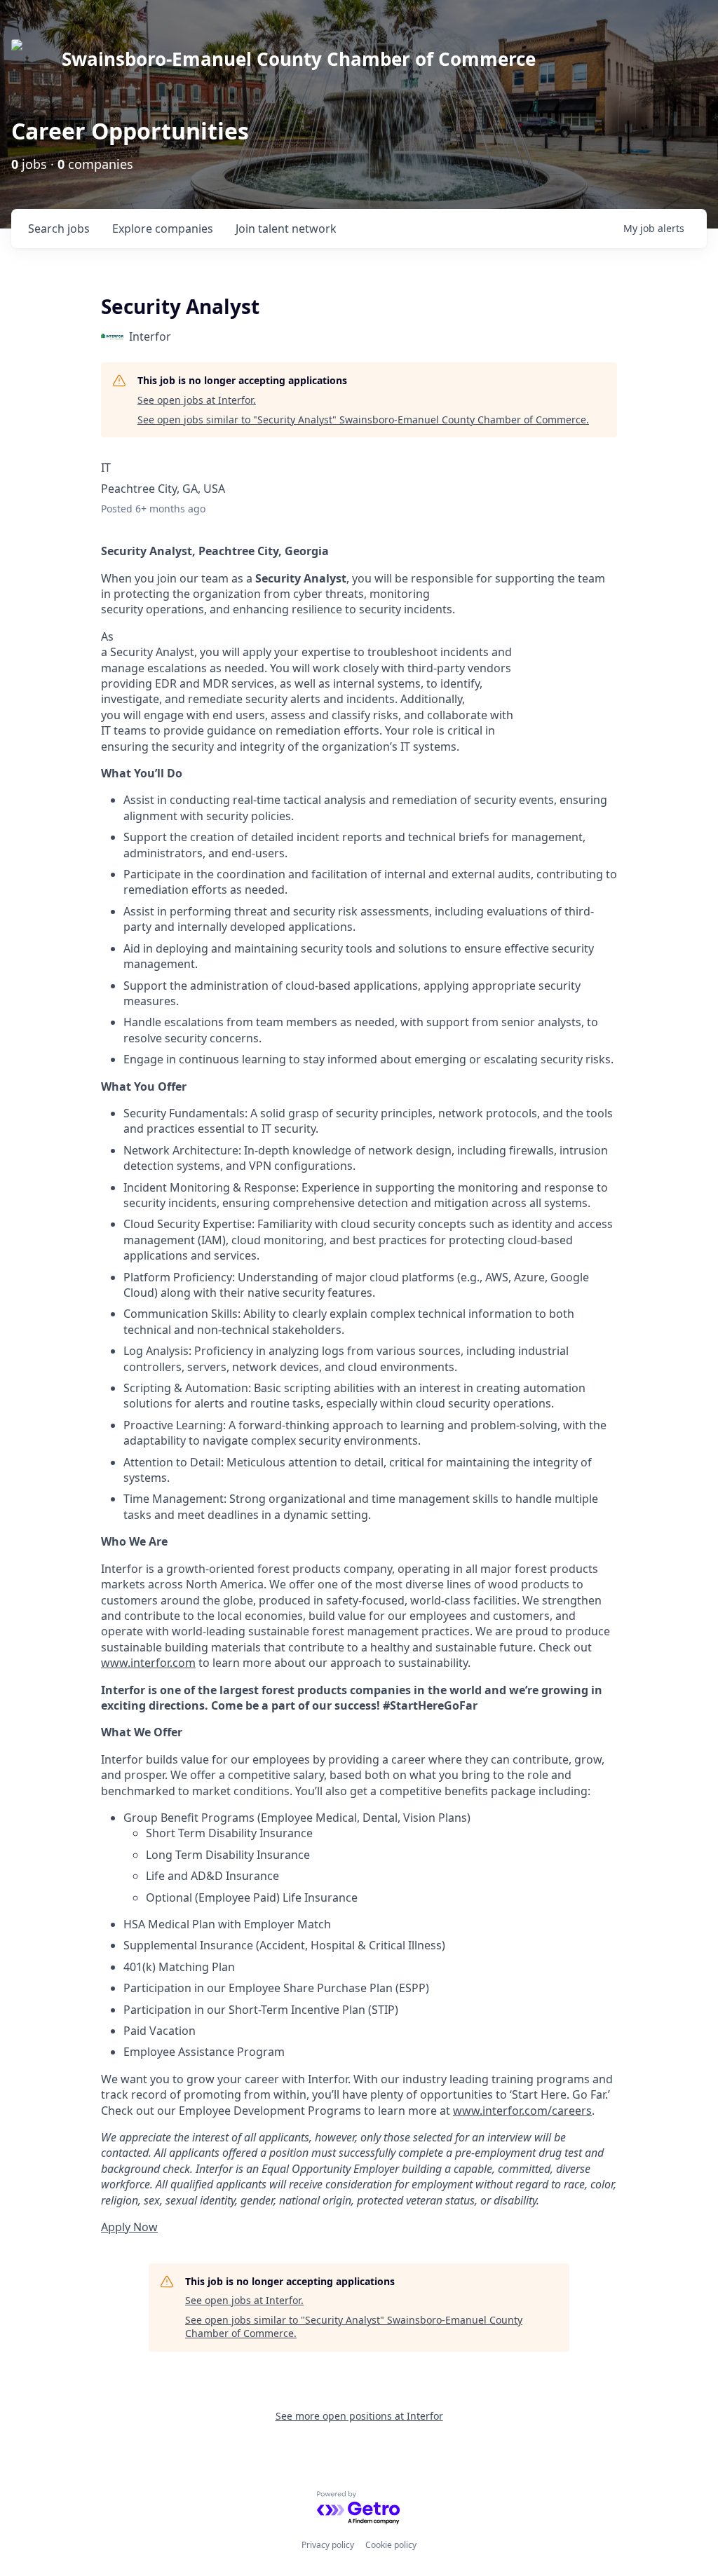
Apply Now (129, 2227)
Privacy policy (328, 2545)
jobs (59, 229)
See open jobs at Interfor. (197, 400)
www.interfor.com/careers (522, 2111)
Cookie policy (391, 2545)
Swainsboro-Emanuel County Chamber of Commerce (299, 59)
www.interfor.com (148, 1663)
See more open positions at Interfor (359, 2416)
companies (163, 229)
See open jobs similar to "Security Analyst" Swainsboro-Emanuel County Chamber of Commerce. (363, 420)
